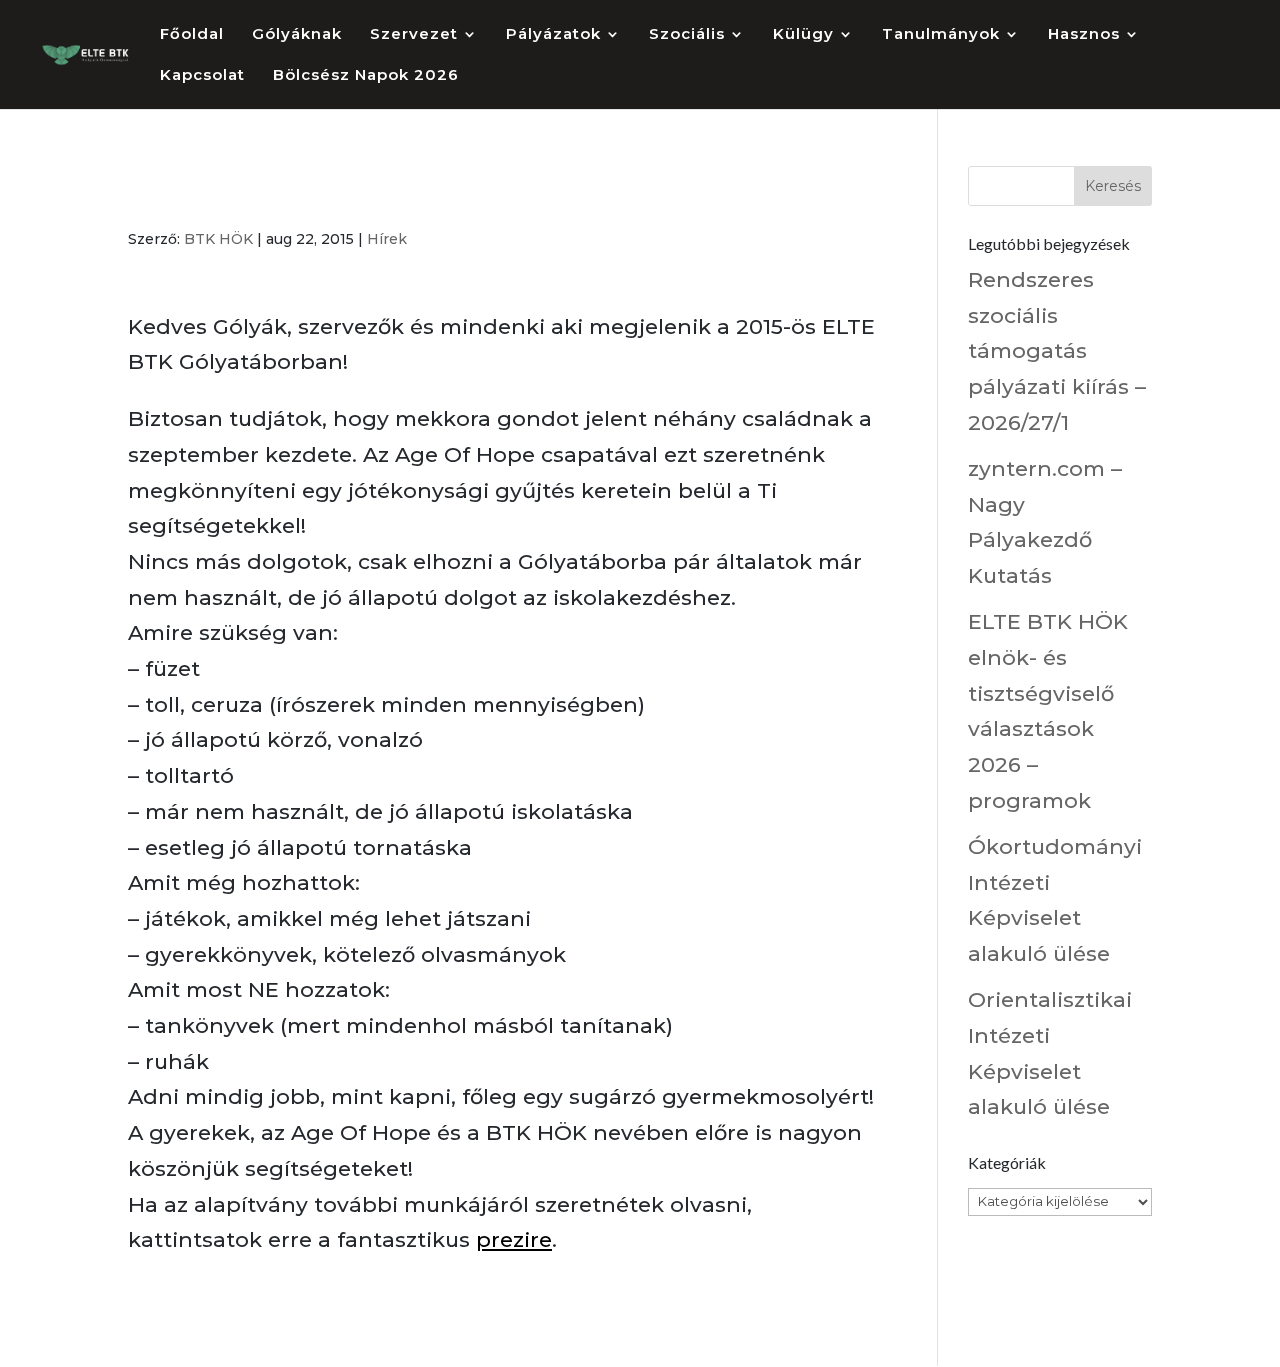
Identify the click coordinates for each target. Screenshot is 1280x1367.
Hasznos (1084, 35)
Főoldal (192, 35)
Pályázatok (553, 35)
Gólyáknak (297, 35)
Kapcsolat (202, 76)
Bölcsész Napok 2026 (366, 76)
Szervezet (414, 35)
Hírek (387, 239)
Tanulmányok (941, 35)
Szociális (687, 35)
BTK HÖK (218, 239)
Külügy (803, 35)
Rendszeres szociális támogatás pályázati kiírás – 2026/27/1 (1057, 351)
